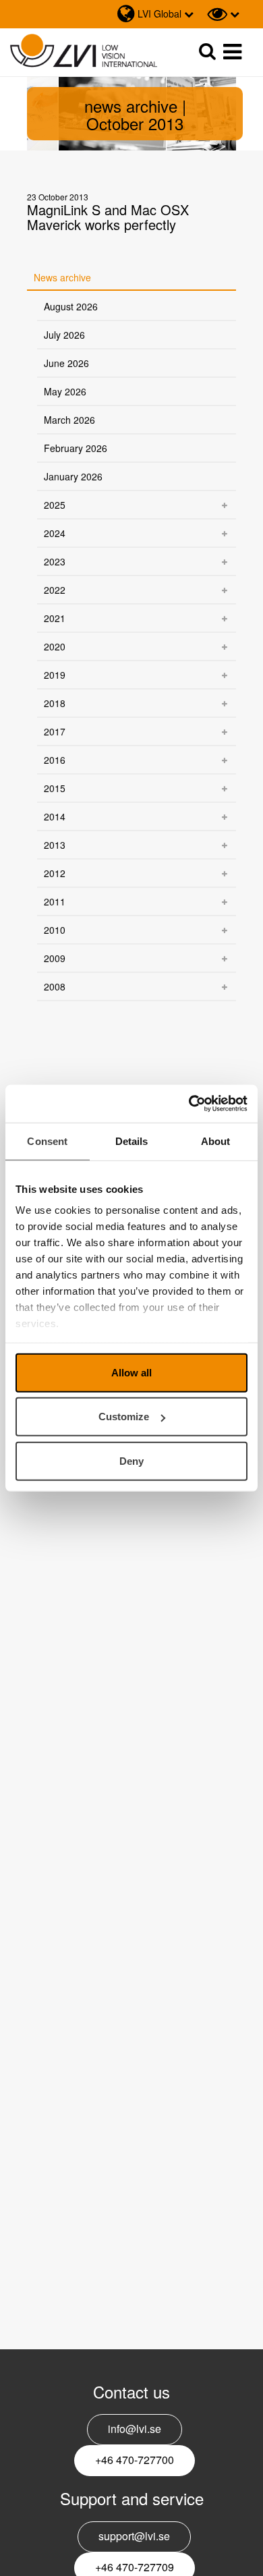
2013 (55, 845)
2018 (55, 703)
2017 (55, 731)
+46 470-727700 (135, 2460)
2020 (55, 646)
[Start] (84, 51)
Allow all (131, 1372)
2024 (55, 533)
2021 (55, 618)
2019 (55, 675)
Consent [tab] (47, 1141)
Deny (131, 1460)
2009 (55, 958)
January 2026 (73, 476)
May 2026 (65, 391)
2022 (55, 590)
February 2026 (76, 448)
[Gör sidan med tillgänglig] (223, 14)
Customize (124, 1417)
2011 (55, 901)
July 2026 (64, 335)
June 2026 (66, 363)
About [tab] (216, 1141)
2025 (55, 505)
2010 (55, 930)
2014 (55, 816)
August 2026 (71, 306)
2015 (55, 788)
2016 (55, 760)
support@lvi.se (134, 2536)
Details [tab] (132, 1141)
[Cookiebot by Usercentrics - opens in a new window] (189, 1104)
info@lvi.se (135, 2429)
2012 (55, 873)
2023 (55, 561)
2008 (55, 986)
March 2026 (69, 420)
